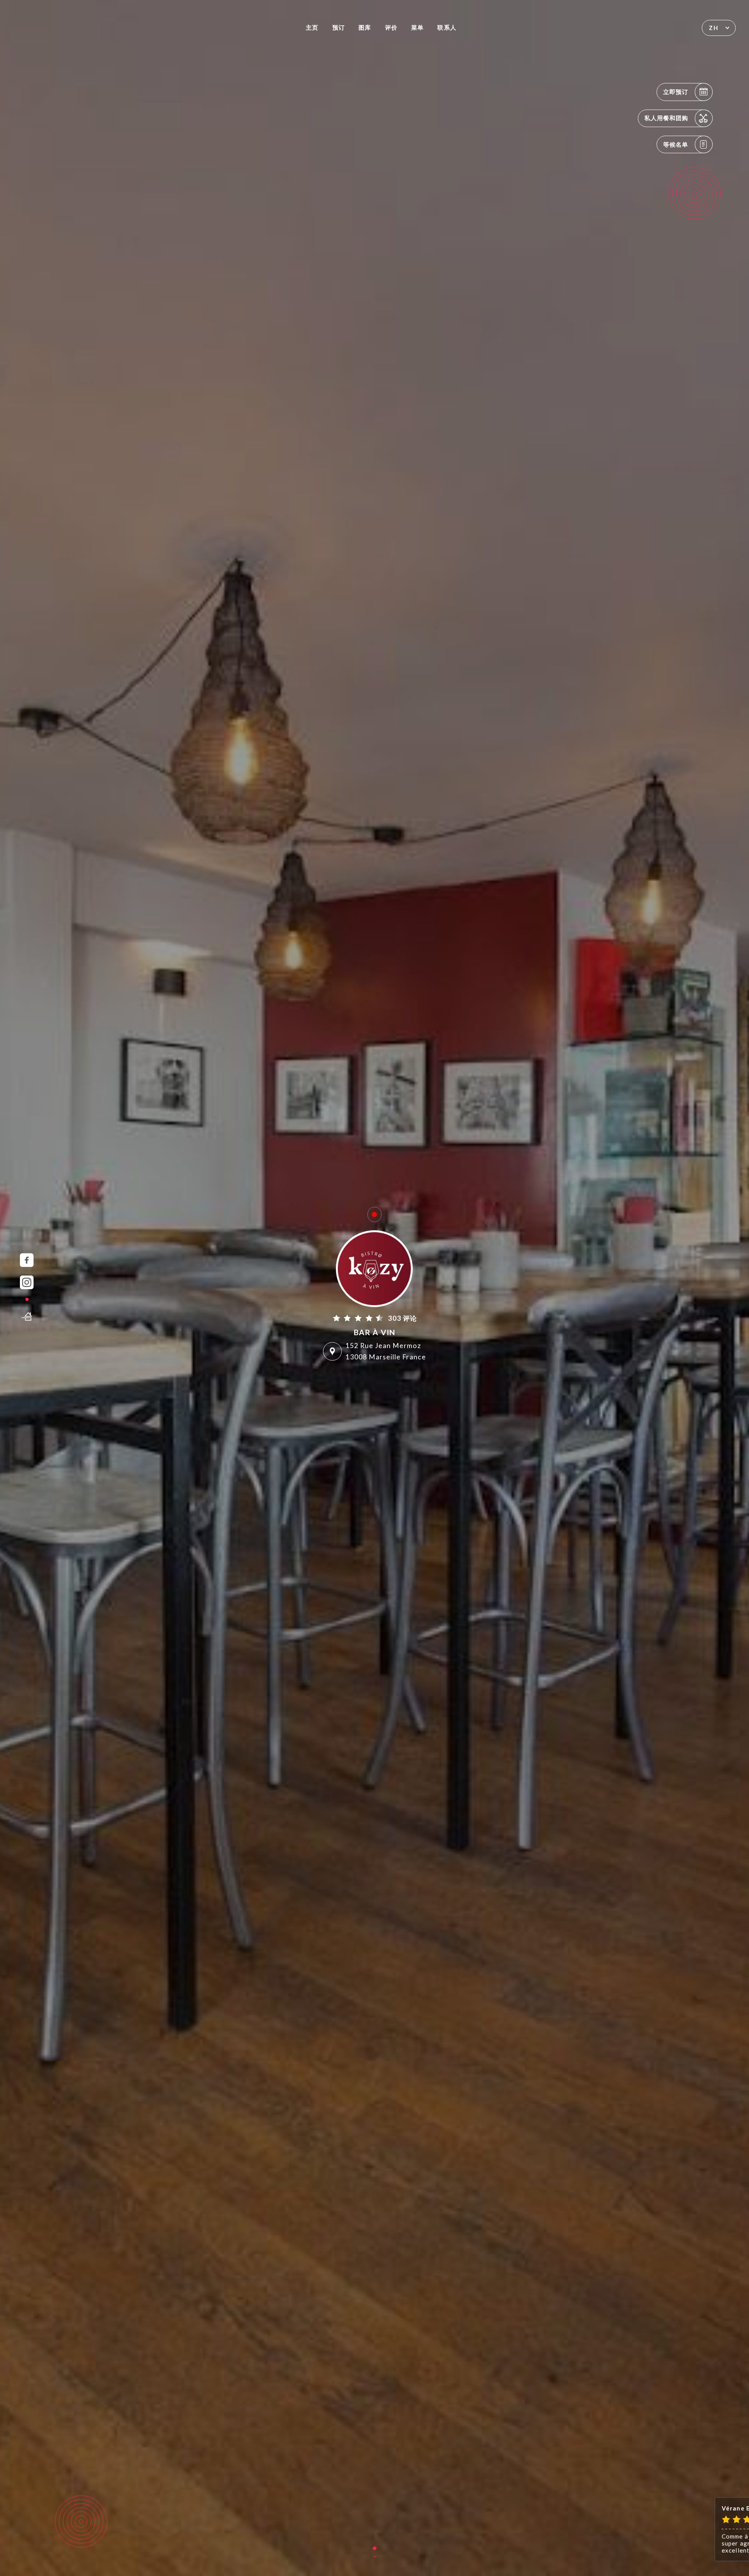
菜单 (417, 27)
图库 (365, 27)
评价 (391, 27)
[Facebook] (27, 1260)
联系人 (447, 27)
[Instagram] (27, 1282)
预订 (339, 27)
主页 (312, 27)
